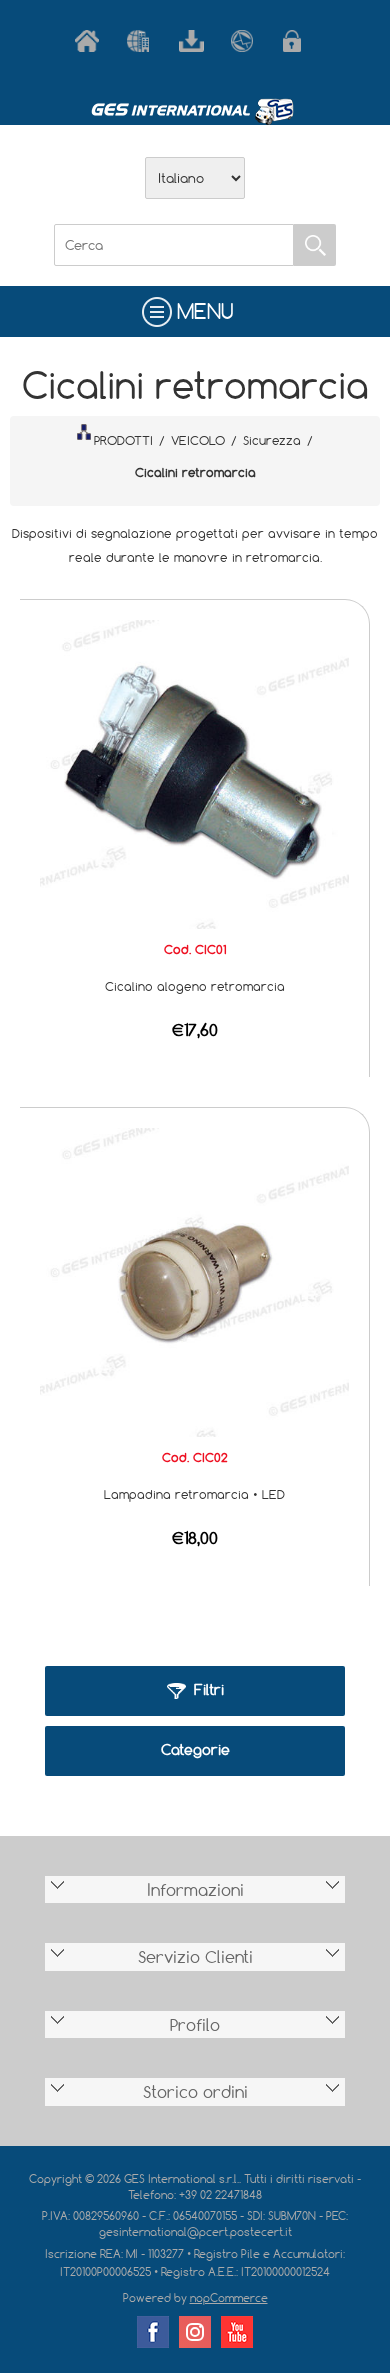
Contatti (247, 41)
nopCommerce (229, 2297)
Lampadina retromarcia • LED (194, 1494)
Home (91, 41)
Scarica (195, 41)
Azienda (143, 41)
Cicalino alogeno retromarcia (195, 986)
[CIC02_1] (194, 1281)
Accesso (299, 41)
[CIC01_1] (194, 772)
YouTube (237, 2332)
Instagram (195, 2332)
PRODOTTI (123, 440)
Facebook (153, 2332)
